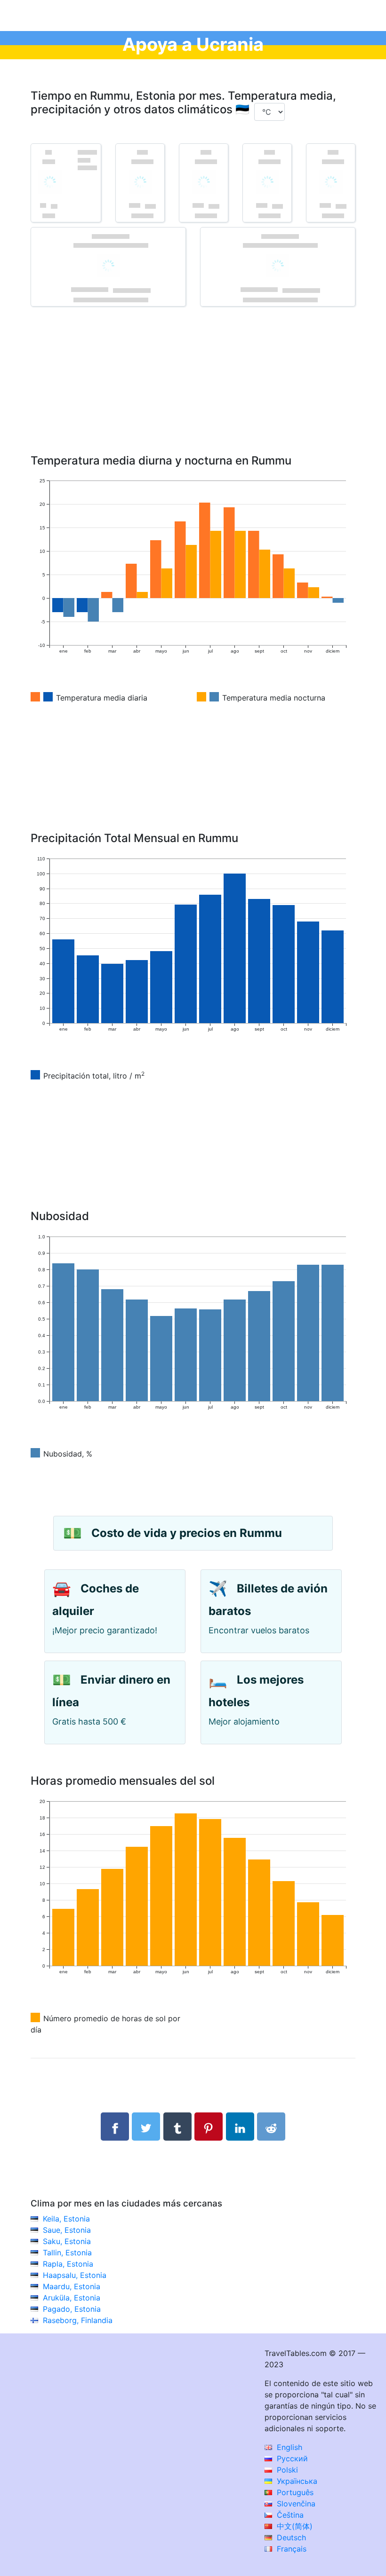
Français (290, 2549)
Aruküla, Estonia (72, 2298)
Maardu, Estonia (72, 2286)
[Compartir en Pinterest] (209, 2127)
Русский (291, 2458)
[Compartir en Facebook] (115, 2127)
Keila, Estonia (66, 2219)
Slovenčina (295, 2504)
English (288, 2447)
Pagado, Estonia (72, 2309)
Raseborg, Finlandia (78, 2320)
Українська (296, 2481)
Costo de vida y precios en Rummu (187, 1533)
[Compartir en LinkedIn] (240, 2127)
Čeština (289, 2515)
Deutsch (290, 2537)
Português (294, 2492)
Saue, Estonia (67, 2230)
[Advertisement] (193, 394)
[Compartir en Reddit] (271, 2127)
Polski (286, 2470)
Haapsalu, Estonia (75, 2275)
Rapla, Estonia (68, 2264)
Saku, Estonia (67, 2241)
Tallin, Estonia (67, 2253)
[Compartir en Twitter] (146, 2127)
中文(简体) (294, 2526)
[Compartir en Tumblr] (177, 2127)
